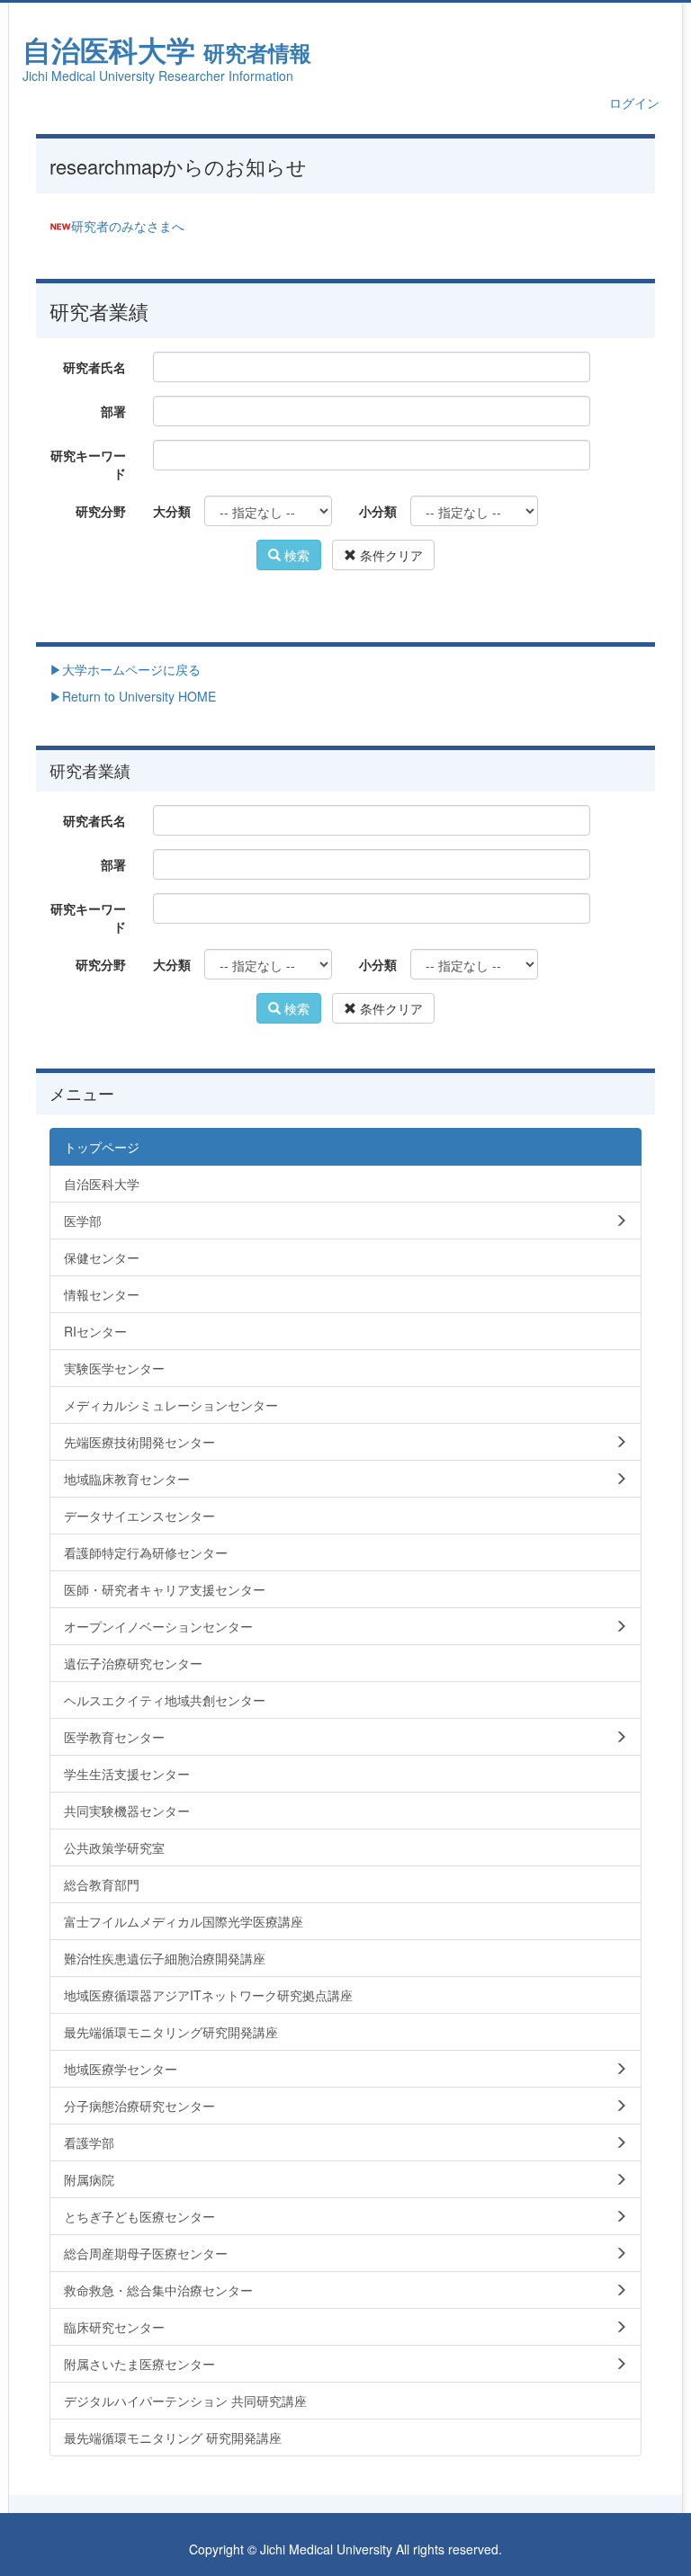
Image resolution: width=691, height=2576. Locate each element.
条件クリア (390, 555)
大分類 (172, 511)
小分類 (378, 511)
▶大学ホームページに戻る (125, 669)
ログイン (634, 103)
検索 (295, 555)
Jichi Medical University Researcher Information (158, 76)
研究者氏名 (94, 367)
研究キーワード (88, 464)
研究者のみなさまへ (128, 226)
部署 (113, 411)
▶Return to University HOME (133, 696)
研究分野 (101, 511)
